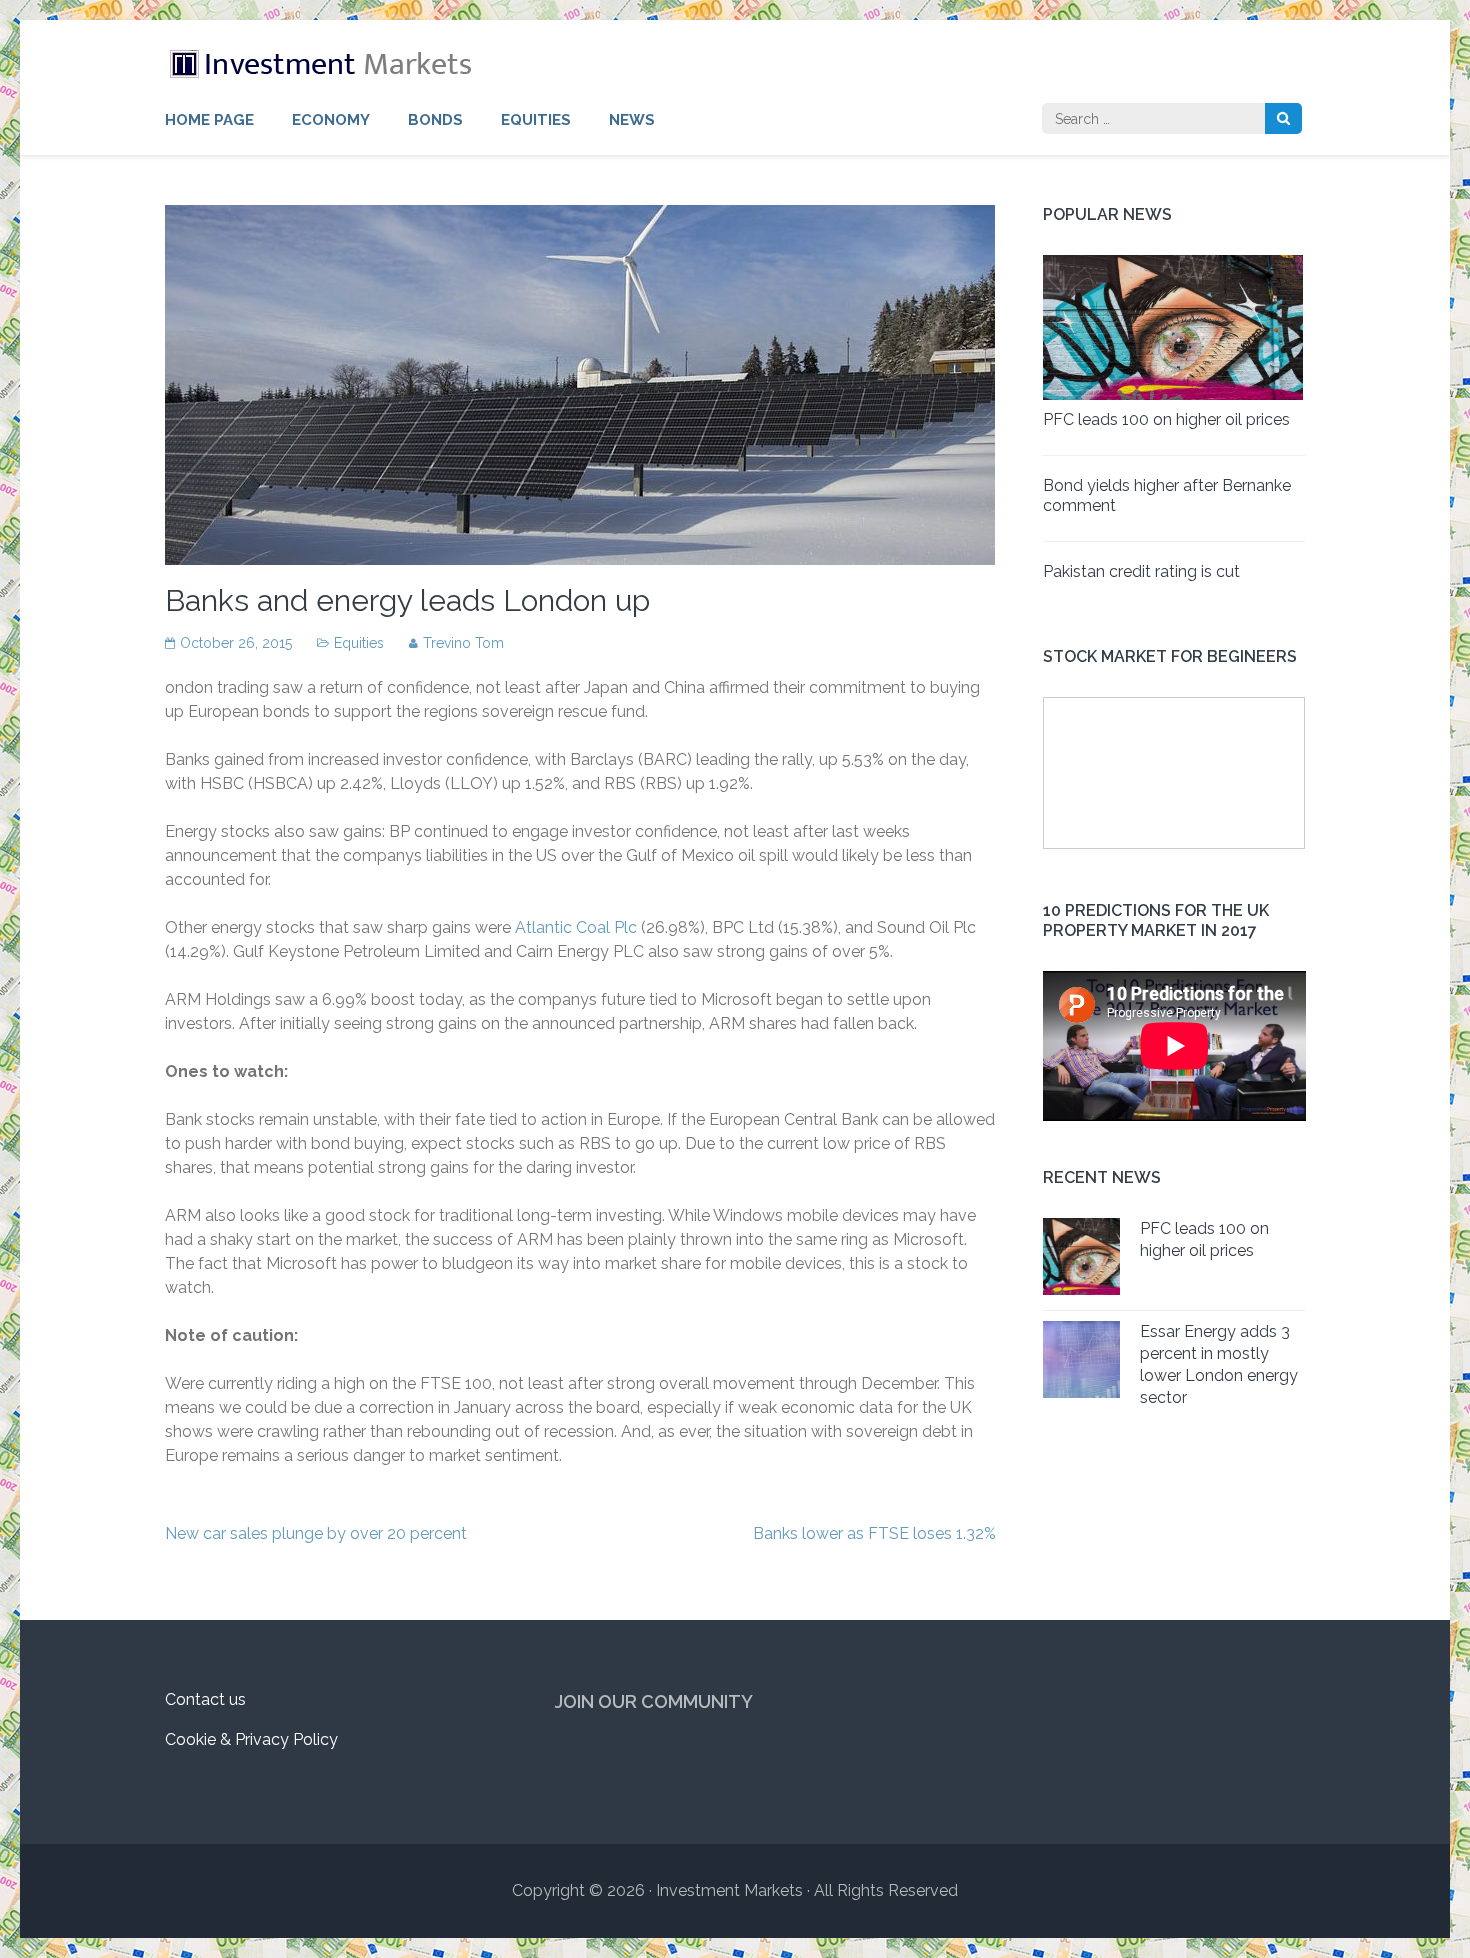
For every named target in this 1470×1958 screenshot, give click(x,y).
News (632, 120)
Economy (331, 120)
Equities (536, 120)
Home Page (209, 120)
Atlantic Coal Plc (576, 927)
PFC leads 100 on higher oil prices (1166, 419)
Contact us (205, 1699)
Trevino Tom (463, 643)
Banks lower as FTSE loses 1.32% (874, 1533)
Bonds (435, 120)
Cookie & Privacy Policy (251, 1739)
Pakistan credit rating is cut (1141, 571)
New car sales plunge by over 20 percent (316, 1533)
